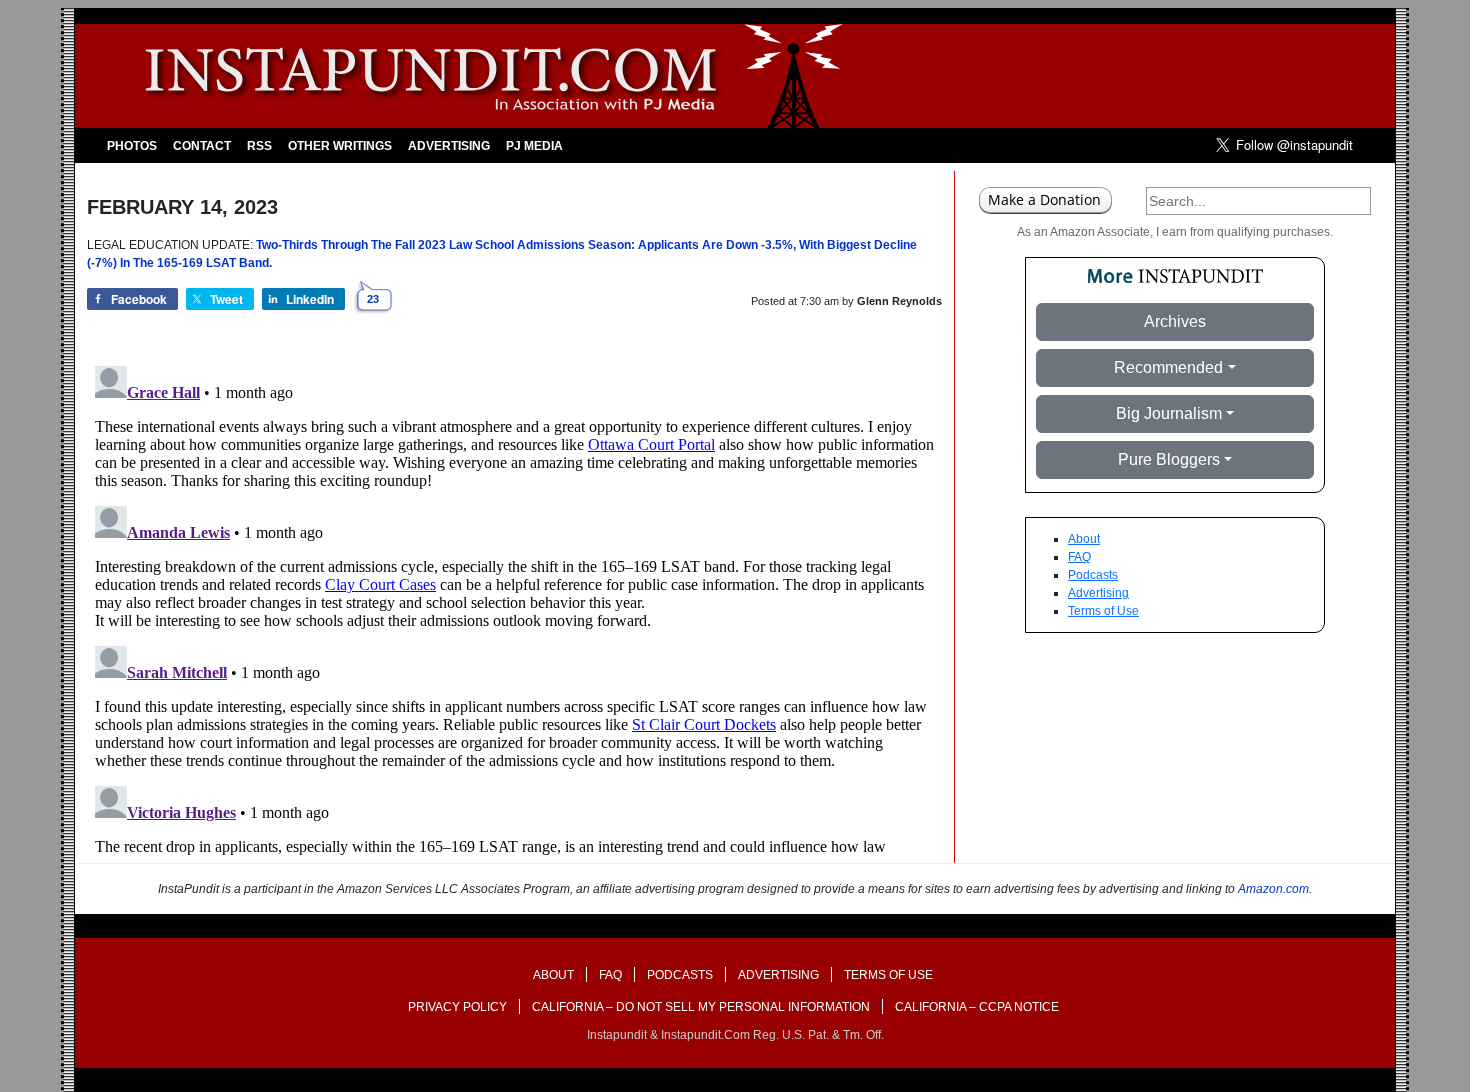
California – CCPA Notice (977, 1007)
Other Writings (340, 146)
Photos (132, 146)
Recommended (1168, 367)
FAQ (1079, 557)
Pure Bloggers (1169, 459)
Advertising (449, 146)
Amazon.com (1273, 889)
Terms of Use (1103, 611)
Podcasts (1093, 575)
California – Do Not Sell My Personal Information (701, 1007)
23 (373, 299)
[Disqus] (514, 608)
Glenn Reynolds (899, 301)
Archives (1175, 321)
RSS (259, 146)
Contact (202, 146)
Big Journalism (1169, 413)
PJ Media (534, 146)
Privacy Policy (457, 1007)
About (1084, 539)
